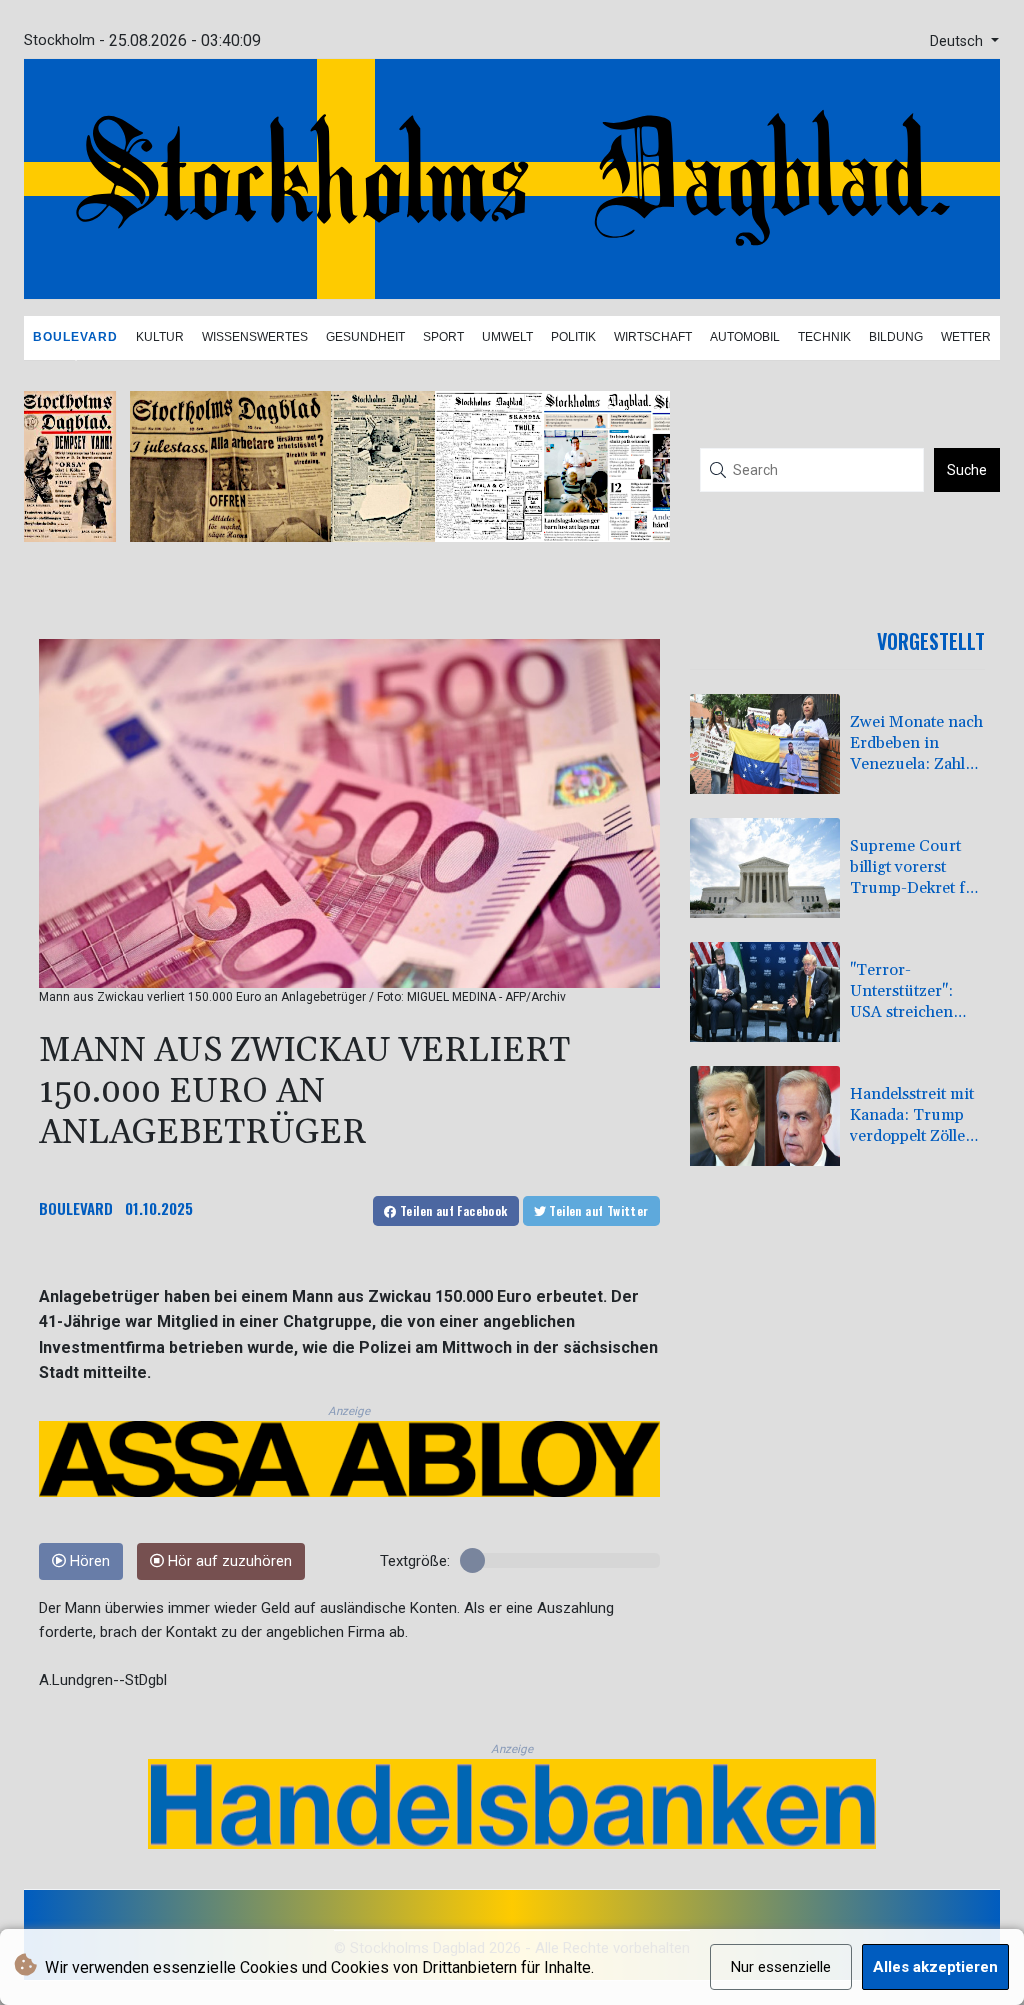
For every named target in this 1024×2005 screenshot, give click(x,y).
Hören (88, 1561)
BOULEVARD (76, 1208)
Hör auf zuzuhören (228, 1561)
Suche (967, 470)
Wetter (966, 337)
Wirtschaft (653, 337)
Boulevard (75, 337)
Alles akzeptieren (935, 1967)
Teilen (452, 1210)
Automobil (745, 337)
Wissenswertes (255, 337)
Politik (573, 337)
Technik (824, 337)
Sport (443, 337)
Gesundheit (365, 337)
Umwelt (507, 337)
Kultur (160, 337)
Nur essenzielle (781, 1967)
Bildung (896, 337)
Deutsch (958, 41)
